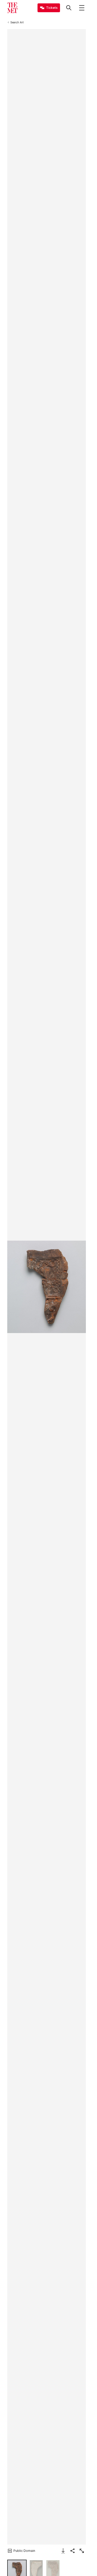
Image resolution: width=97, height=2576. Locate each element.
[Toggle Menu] (82, 8)
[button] (47, 1287)
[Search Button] (69, 8)
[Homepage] (12, 8)
